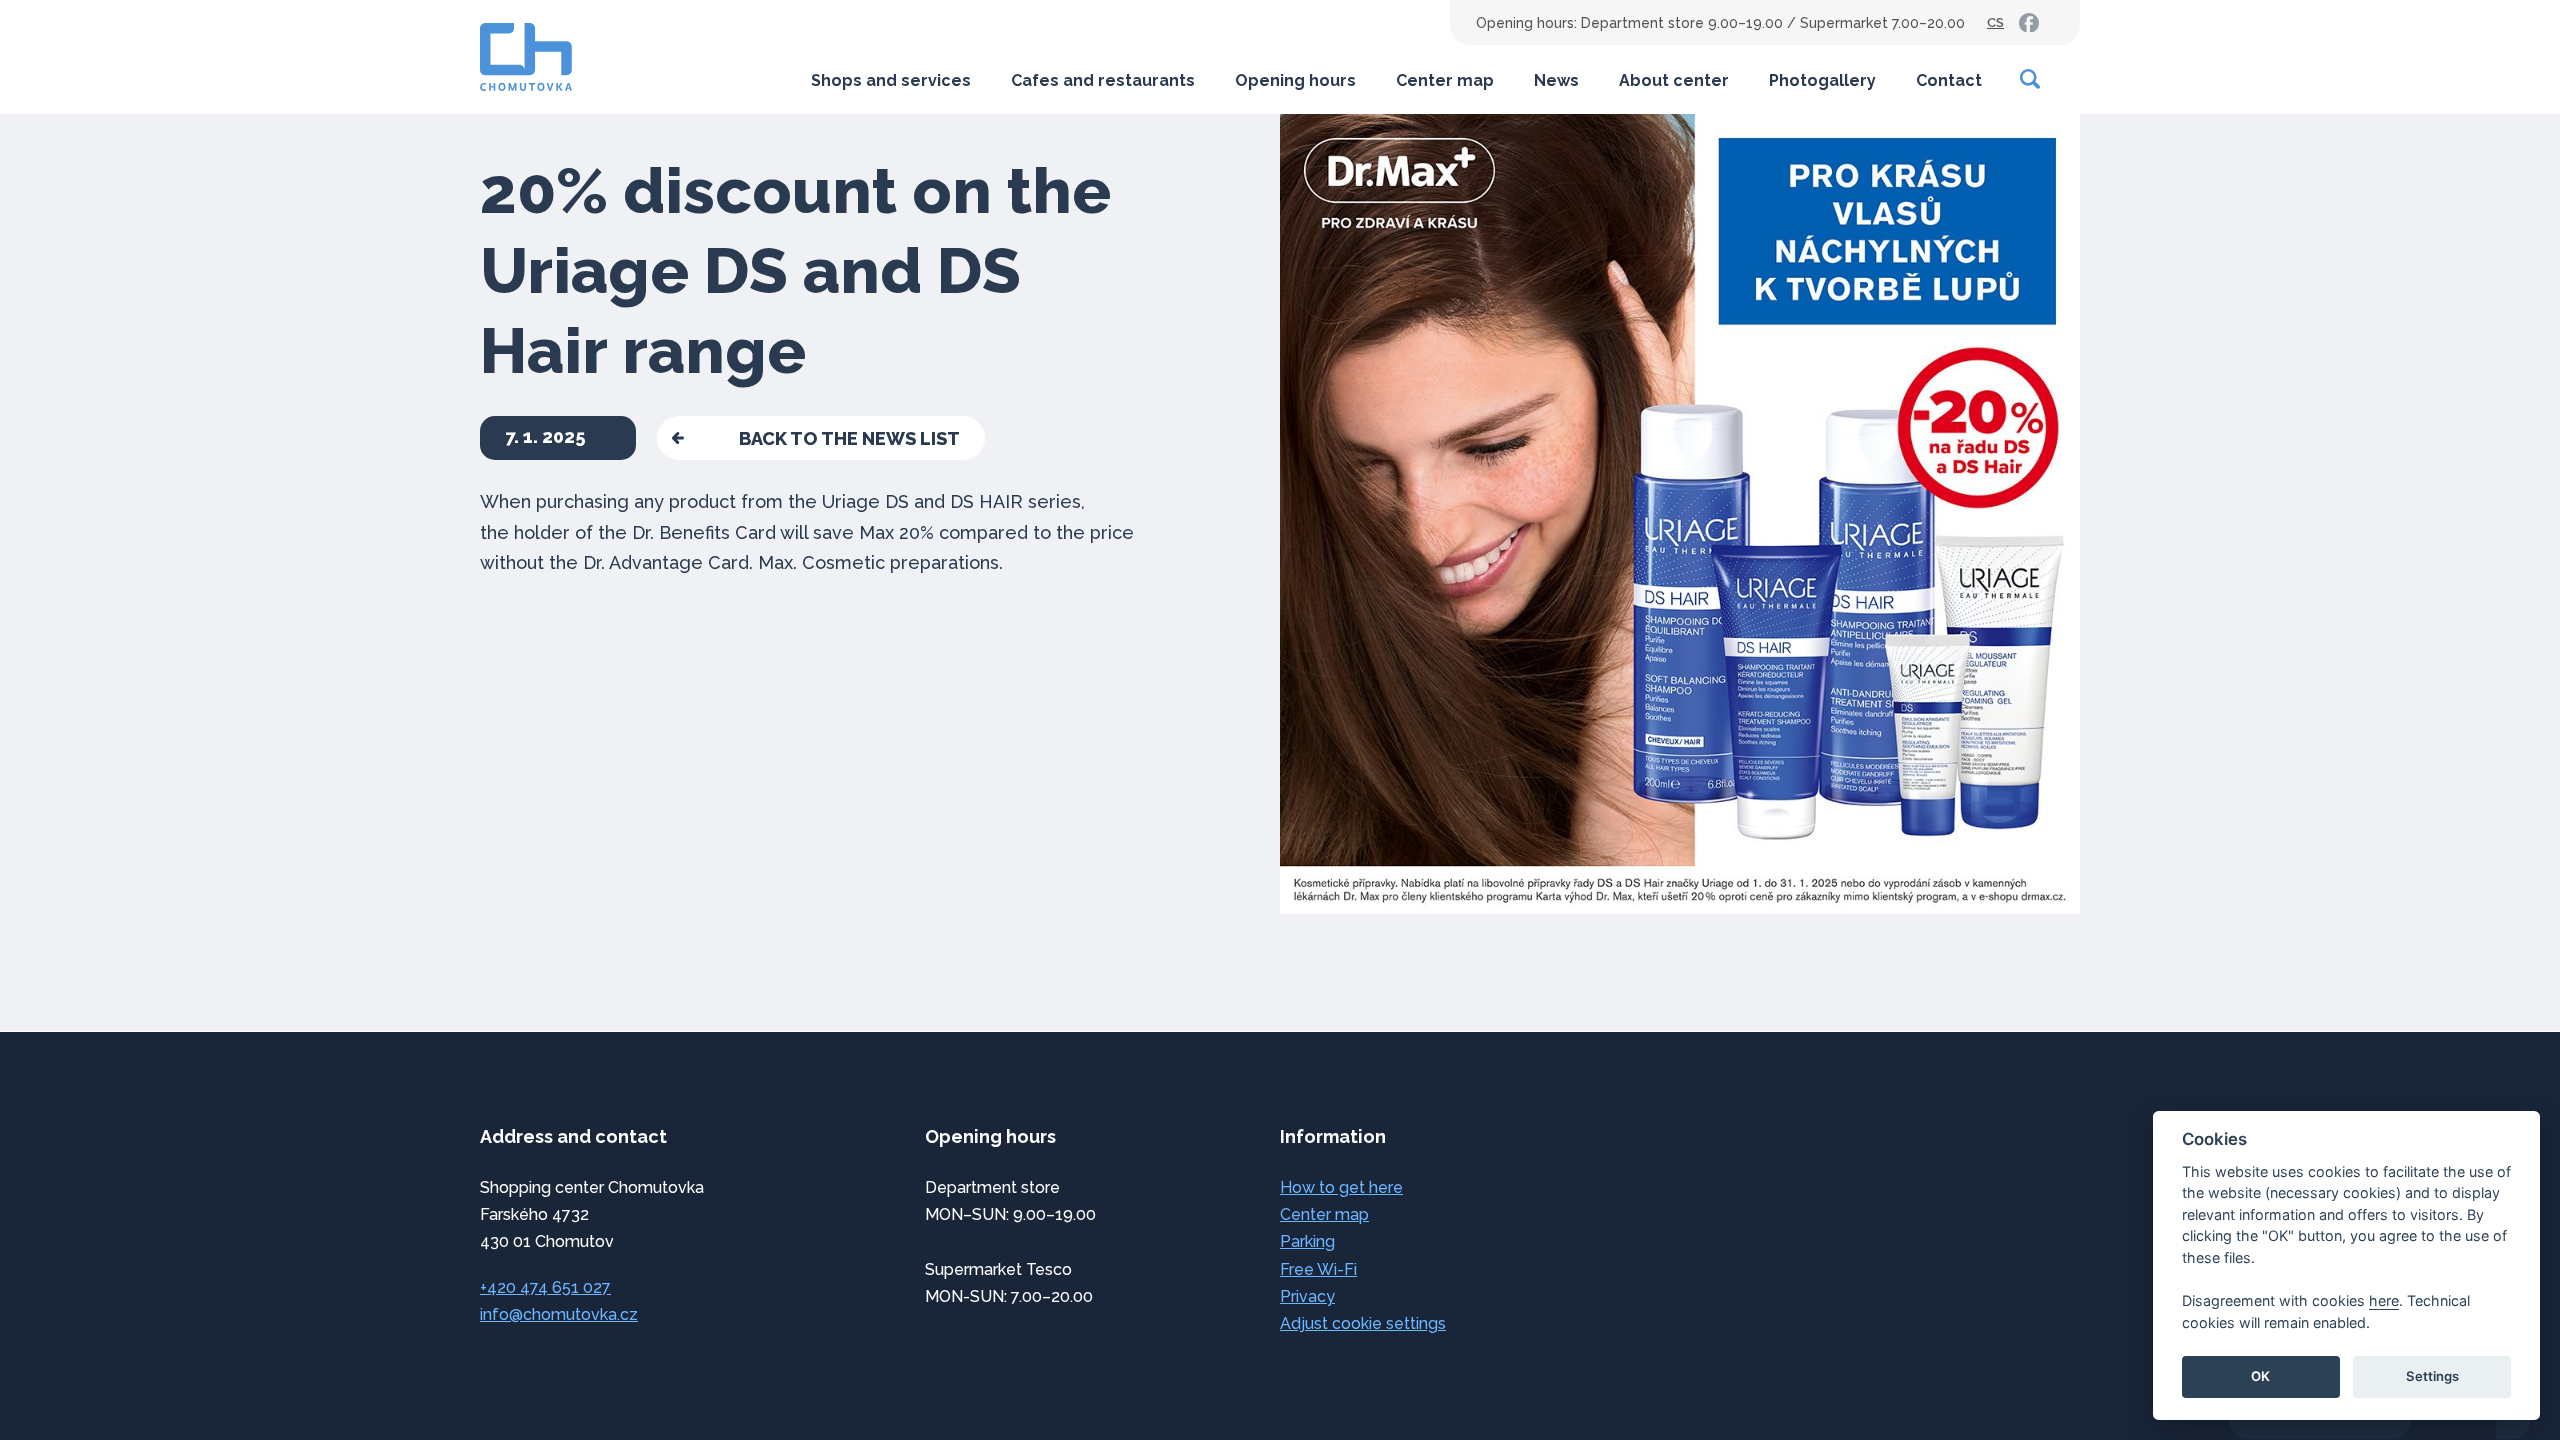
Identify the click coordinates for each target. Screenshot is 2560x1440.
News (1556, 80)
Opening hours (1295, 80)
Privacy (1307, 1296)
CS (1995, 22)
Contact (1949, 80)
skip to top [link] (182, 1382)
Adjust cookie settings (1363, 1323)
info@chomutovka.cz (559, 1314)
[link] (2029, 23)
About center (1674, 80)
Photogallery (1822, 80)
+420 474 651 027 (545, 1287)
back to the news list (849, 438)
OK (2260, 1376)
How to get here (1341, 1187)
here (2384, 1300)
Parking (1307, 1241)
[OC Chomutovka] (526, 57)
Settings (2432, 1376)
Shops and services (891, 80)
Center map (1445, 80)
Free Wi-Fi (1318, 1269)
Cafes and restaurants (1103, 80)
